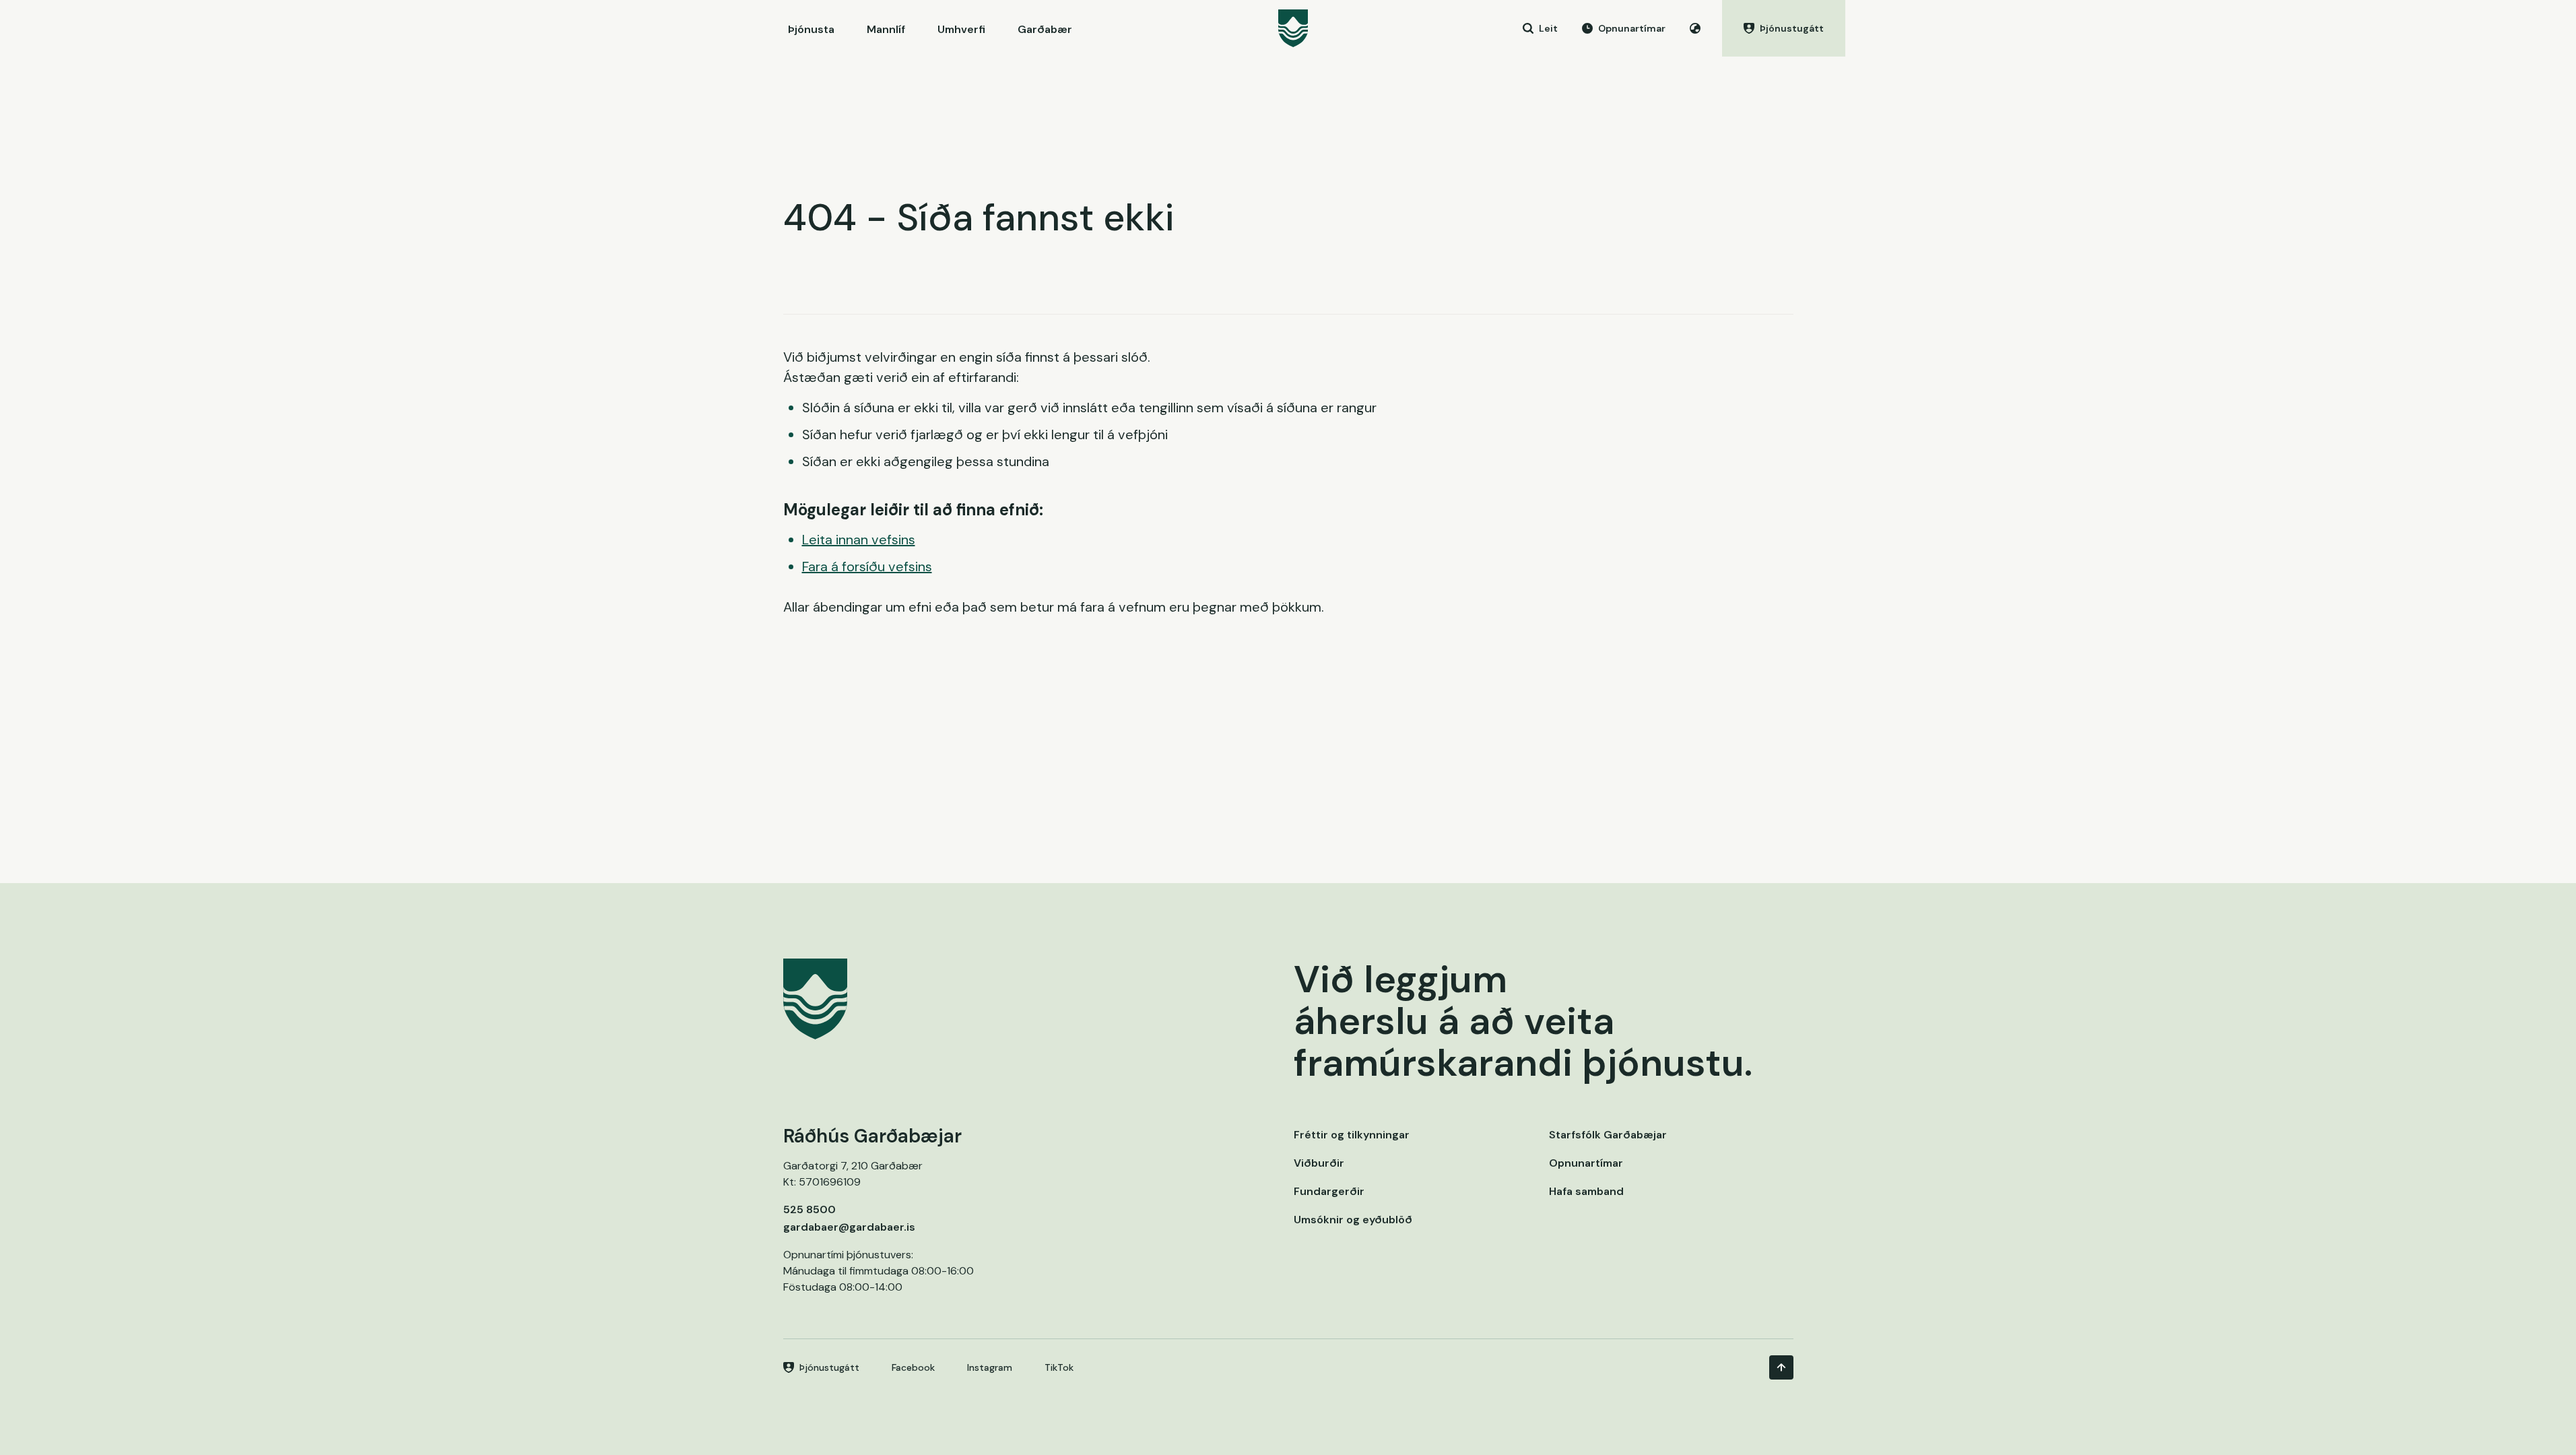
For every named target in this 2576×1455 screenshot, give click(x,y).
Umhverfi (961, 29)
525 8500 (810, 1209)
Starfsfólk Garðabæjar (1608, 1135)
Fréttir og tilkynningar (1352, 1135)
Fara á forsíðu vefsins (867, 567)
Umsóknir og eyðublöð (1353, 1220)
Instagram (990, 1367)
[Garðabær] (1293, 28)
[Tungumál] (1695, 28)
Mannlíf (886, 29)
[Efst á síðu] (1781, 1367)
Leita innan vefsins (859, 540)
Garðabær (1045, 29)
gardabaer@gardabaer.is (849, 1227)
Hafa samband (1586, 1191)
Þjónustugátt (829, 1367)
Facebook (913, 1367)
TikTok (1059, 1367)
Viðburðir (1319, 1163)
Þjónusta (811, 29)
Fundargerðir (1329, 1191)
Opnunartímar (1586, 1163)
